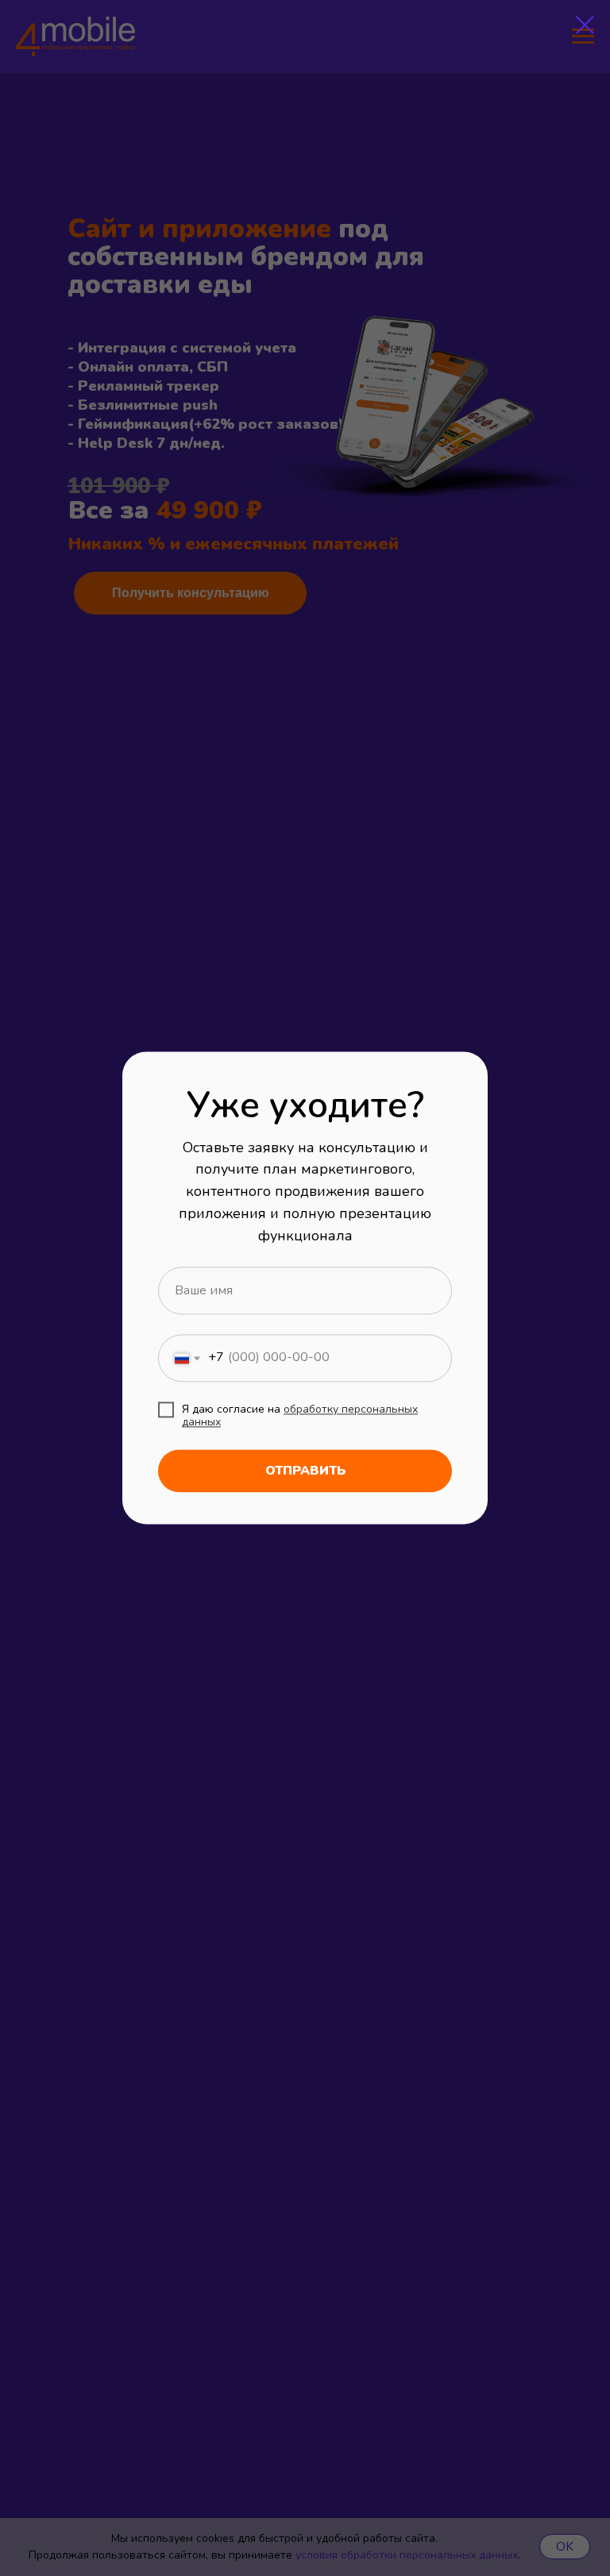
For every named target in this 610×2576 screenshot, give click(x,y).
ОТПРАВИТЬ (305, 1471)
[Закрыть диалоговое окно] (585, 25)
